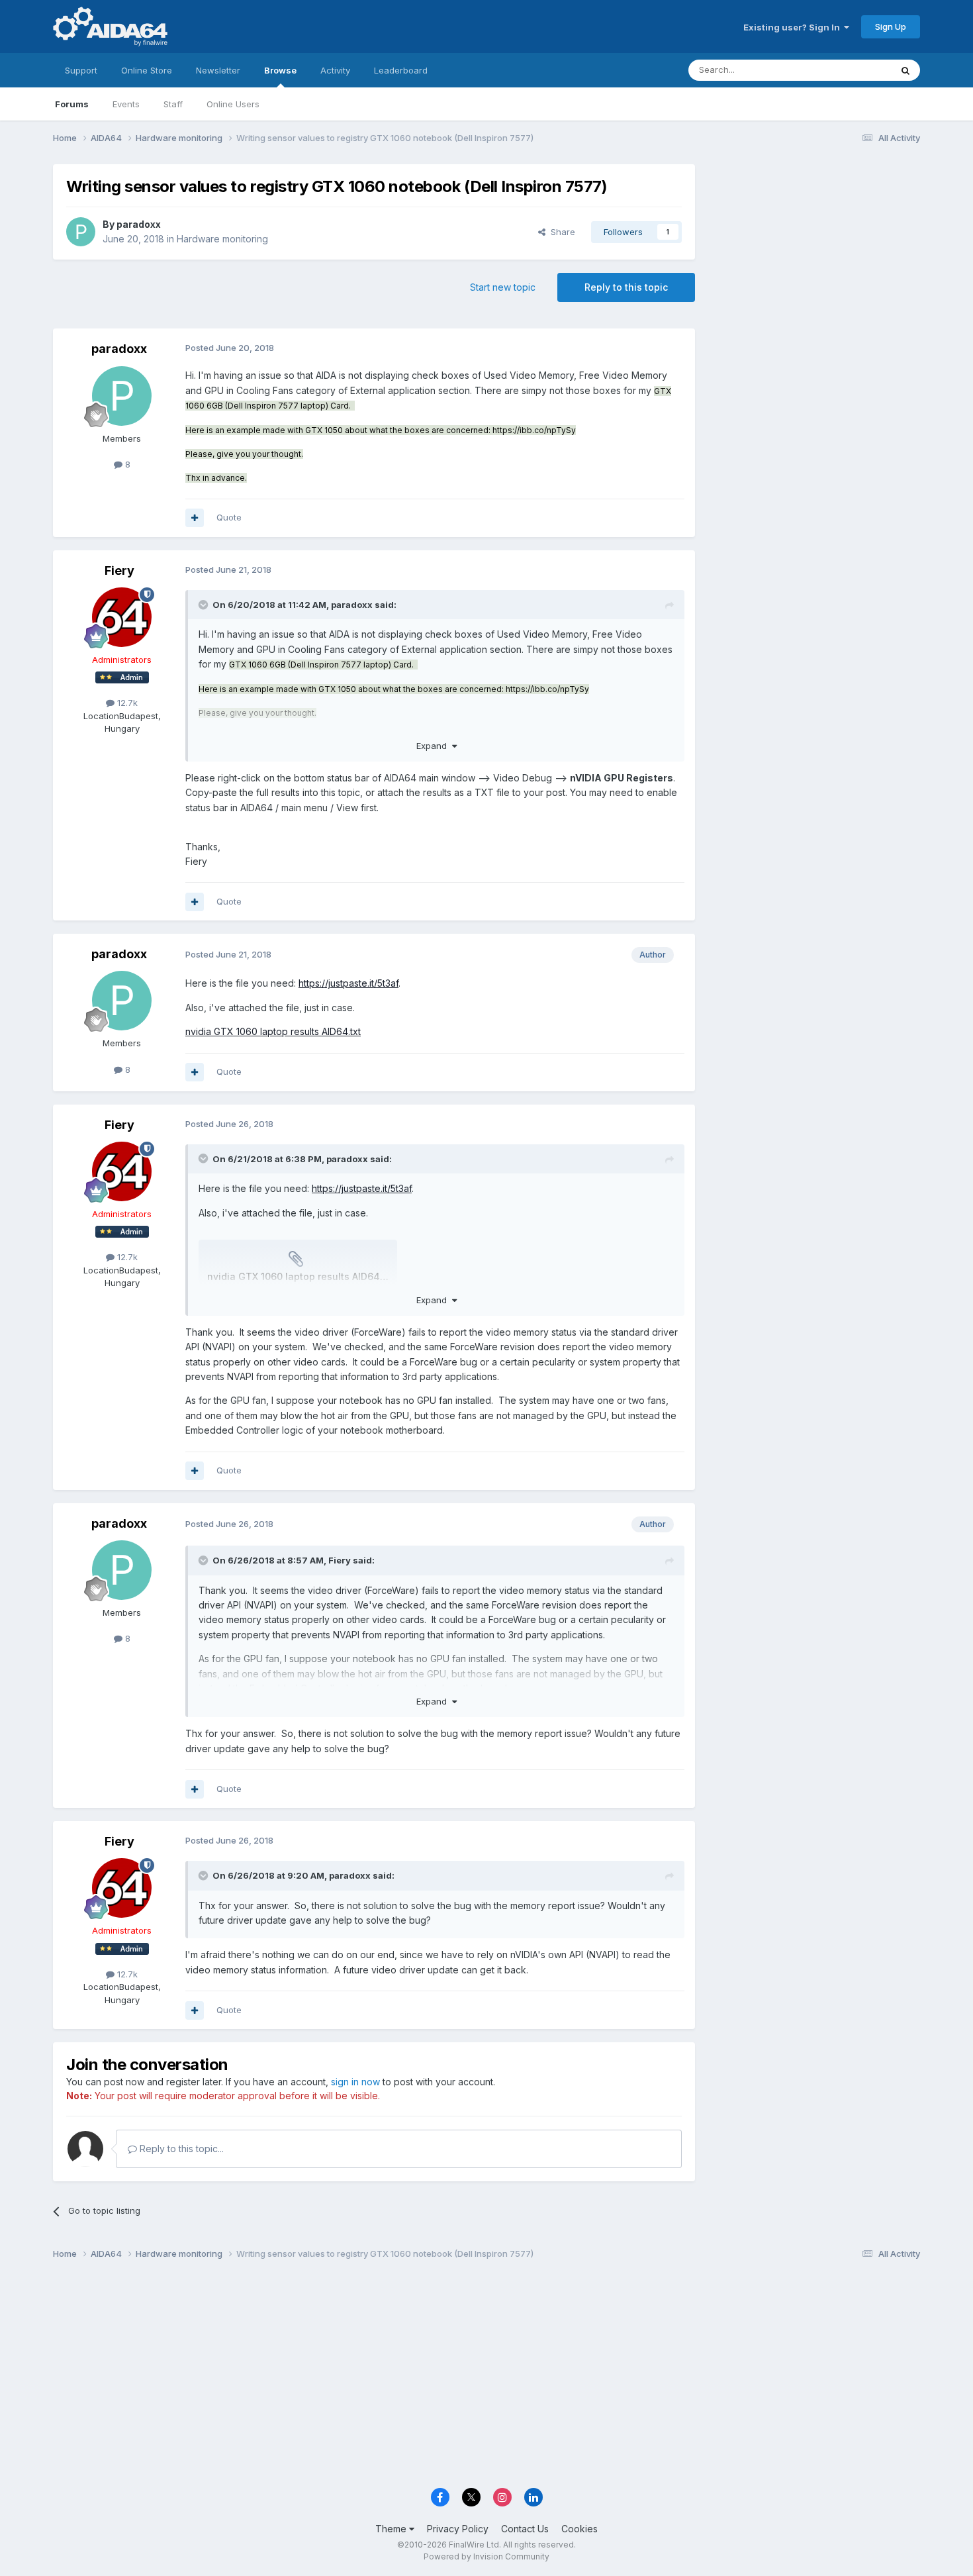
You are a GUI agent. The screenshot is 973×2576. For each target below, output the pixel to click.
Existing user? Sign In (794, 27)
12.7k (126, 703)
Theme (392, 2529)
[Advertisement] (814, 253)
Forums (72, 104)
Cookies (579, 2529)
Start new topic (503, 287)
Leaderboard (401, 70)
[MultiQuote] (195, 518)
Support (81, 70)
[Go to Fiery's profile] (122, 617)
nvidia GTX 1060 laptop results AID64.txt (273, 1031)
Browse (280, 70)
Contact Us (525, 2529)
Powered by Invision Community (486, 2556)
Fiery (119, 570)
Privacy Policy (458, 2529)
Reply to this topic (626, 287)
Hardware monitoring (222, 239)
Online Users (233, 104)
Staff (173, 104)
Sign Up (891, 26)
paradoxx (139, 224)
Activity (335, 70)
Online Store (147, 70)
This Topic (852, 70)
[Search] (905, 70)
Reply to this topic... (180, 2149)
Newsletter (218, 70)
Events (126, 104)
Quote (229, 517)
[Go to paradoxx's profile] (81, 232)
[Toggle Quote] (205, 605)
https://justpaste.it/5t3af (348, 983)
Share (560, 232)
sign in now (355, 2082)
